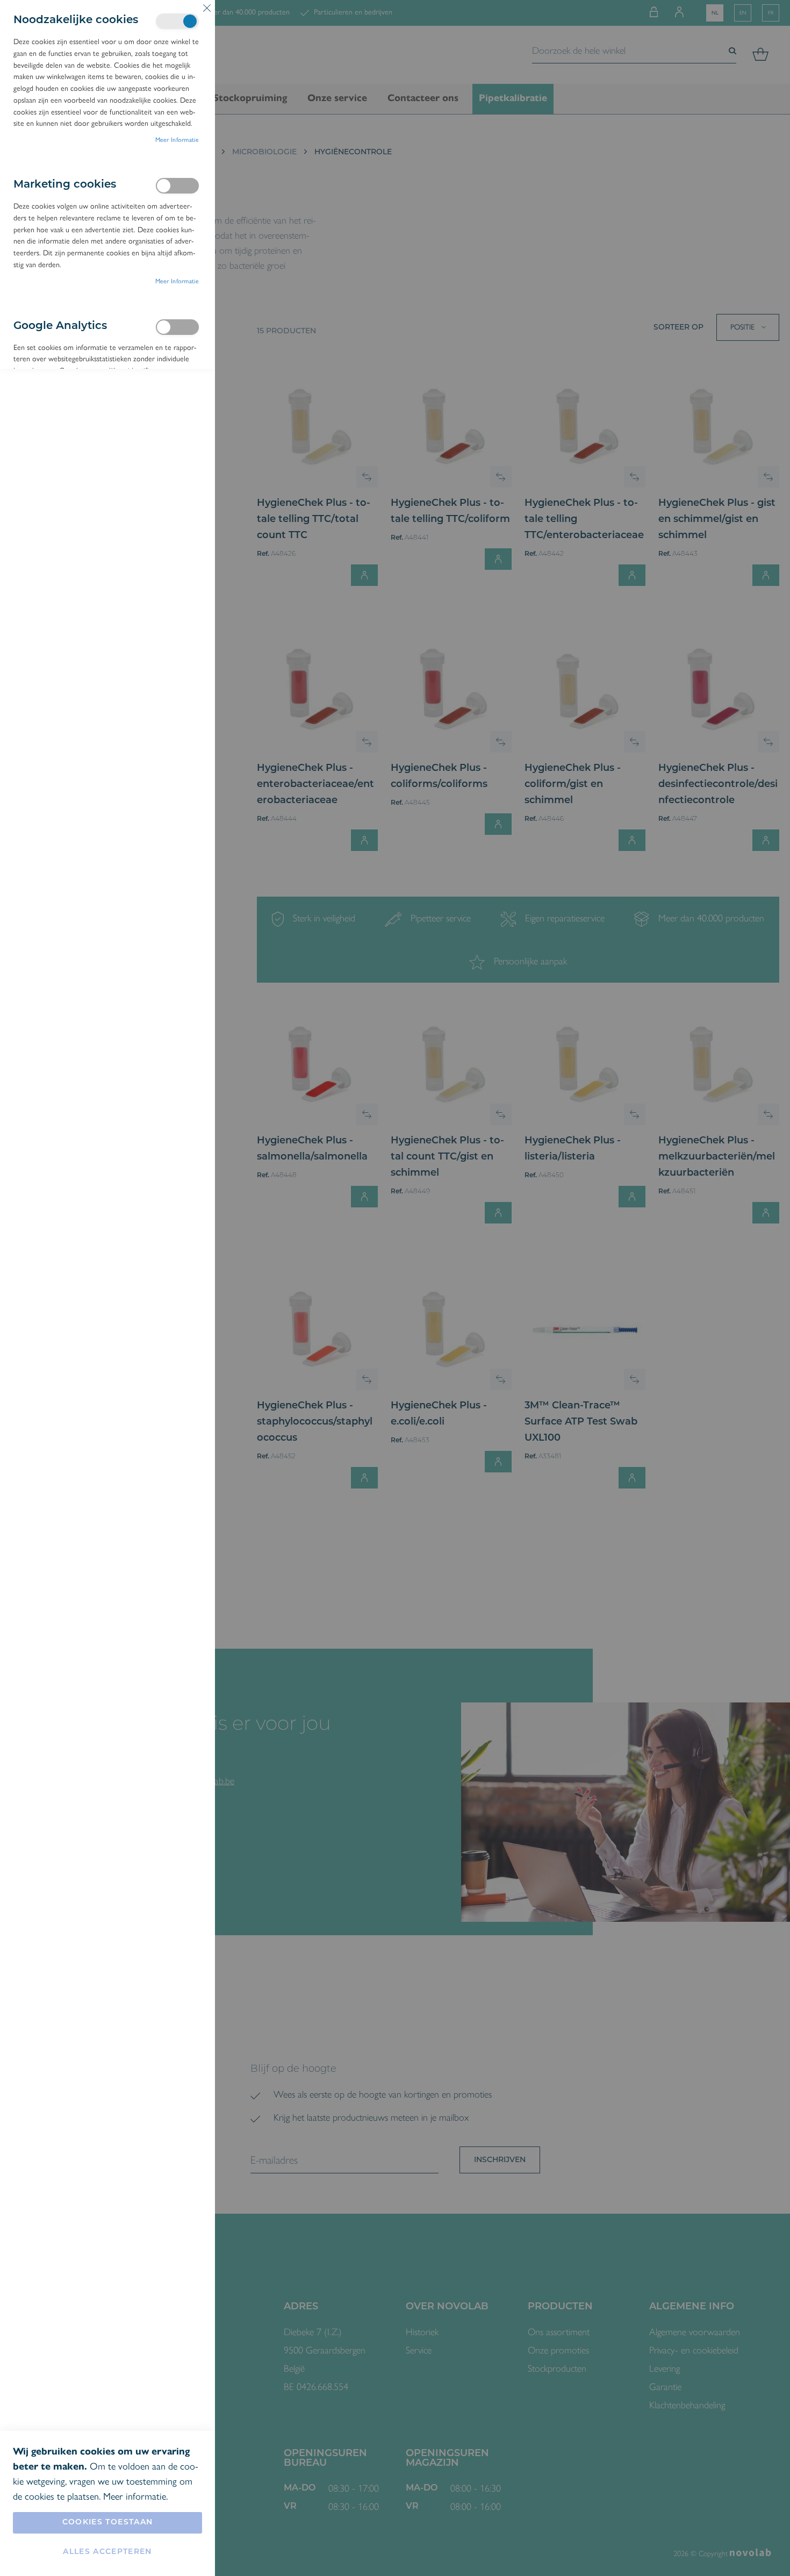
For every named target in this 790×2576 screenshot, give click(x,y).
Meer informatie (177, 140)
